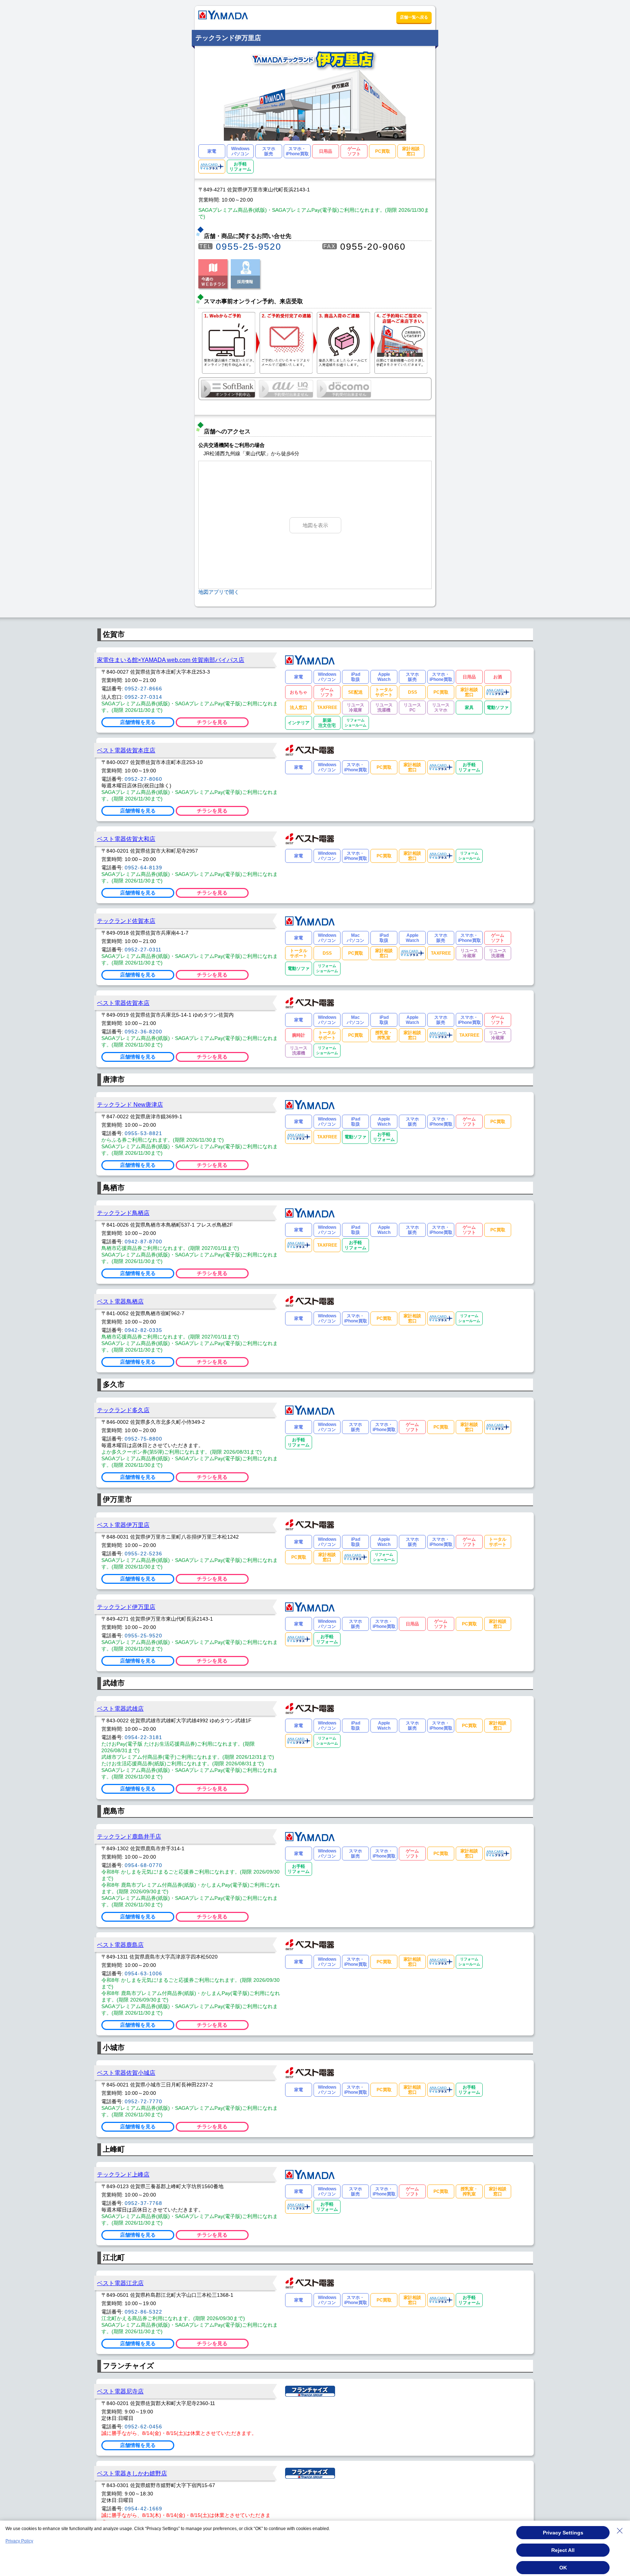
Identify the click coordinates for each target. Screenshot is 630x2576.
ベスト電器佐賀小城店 (126, 2073)
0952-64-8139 (143, 868)
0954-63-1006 (143, 1973)
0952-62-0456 (143, 2427)
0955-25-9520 (249, 246)
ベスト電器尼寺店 (120, 2391)
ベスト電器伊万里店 (123, 1525)
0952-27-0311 (143, 950)
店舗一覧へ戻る (414, 17)
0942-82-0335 (143, 1330)
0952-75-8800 (143, 1439)
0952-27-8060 (143, 779)
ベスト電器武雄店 (120, 1708)
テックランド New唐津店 (130, 1104)
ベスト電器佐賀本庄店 (126, 750)
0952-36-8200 (143, 1032)
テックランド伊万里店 (126, 1607)
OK (563, 2568)
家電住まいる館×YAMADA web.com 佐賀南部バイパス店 (171, 660)
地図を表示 (315, 525)
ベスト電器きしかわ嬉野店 (132, 2473)
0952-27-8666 (143, 689)
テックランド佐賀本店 (126, 921)
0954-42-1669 (143, 2509)
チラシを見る (212, 722)
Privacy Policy (19, 2541)
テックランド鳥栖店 (123, 1213)
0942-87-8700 (143, 1242)
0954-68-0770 (143, 1865)
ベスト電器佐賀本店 (123, 1003)
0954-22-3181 (143, 1737)
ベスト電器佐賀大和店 (126, 839)
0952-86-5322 (143, 2312)
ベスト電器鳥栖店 (120, 1301)
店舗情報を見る (138, 722)
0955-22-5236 (143, 1554)
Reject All (563, 2550)
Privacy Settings (563, 2533)
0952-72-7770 (143, 2101)
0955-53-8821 (143, 1133)
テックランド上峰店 (123, 2174)
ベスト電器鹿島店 (120, 1945)
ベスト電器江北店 (120, 2283)
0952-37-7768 (143, 2203)
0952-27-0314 (143, 697)
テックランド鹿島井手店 (129, 1836)
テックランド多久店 (123, 1410)
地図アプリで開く (219, 592)
